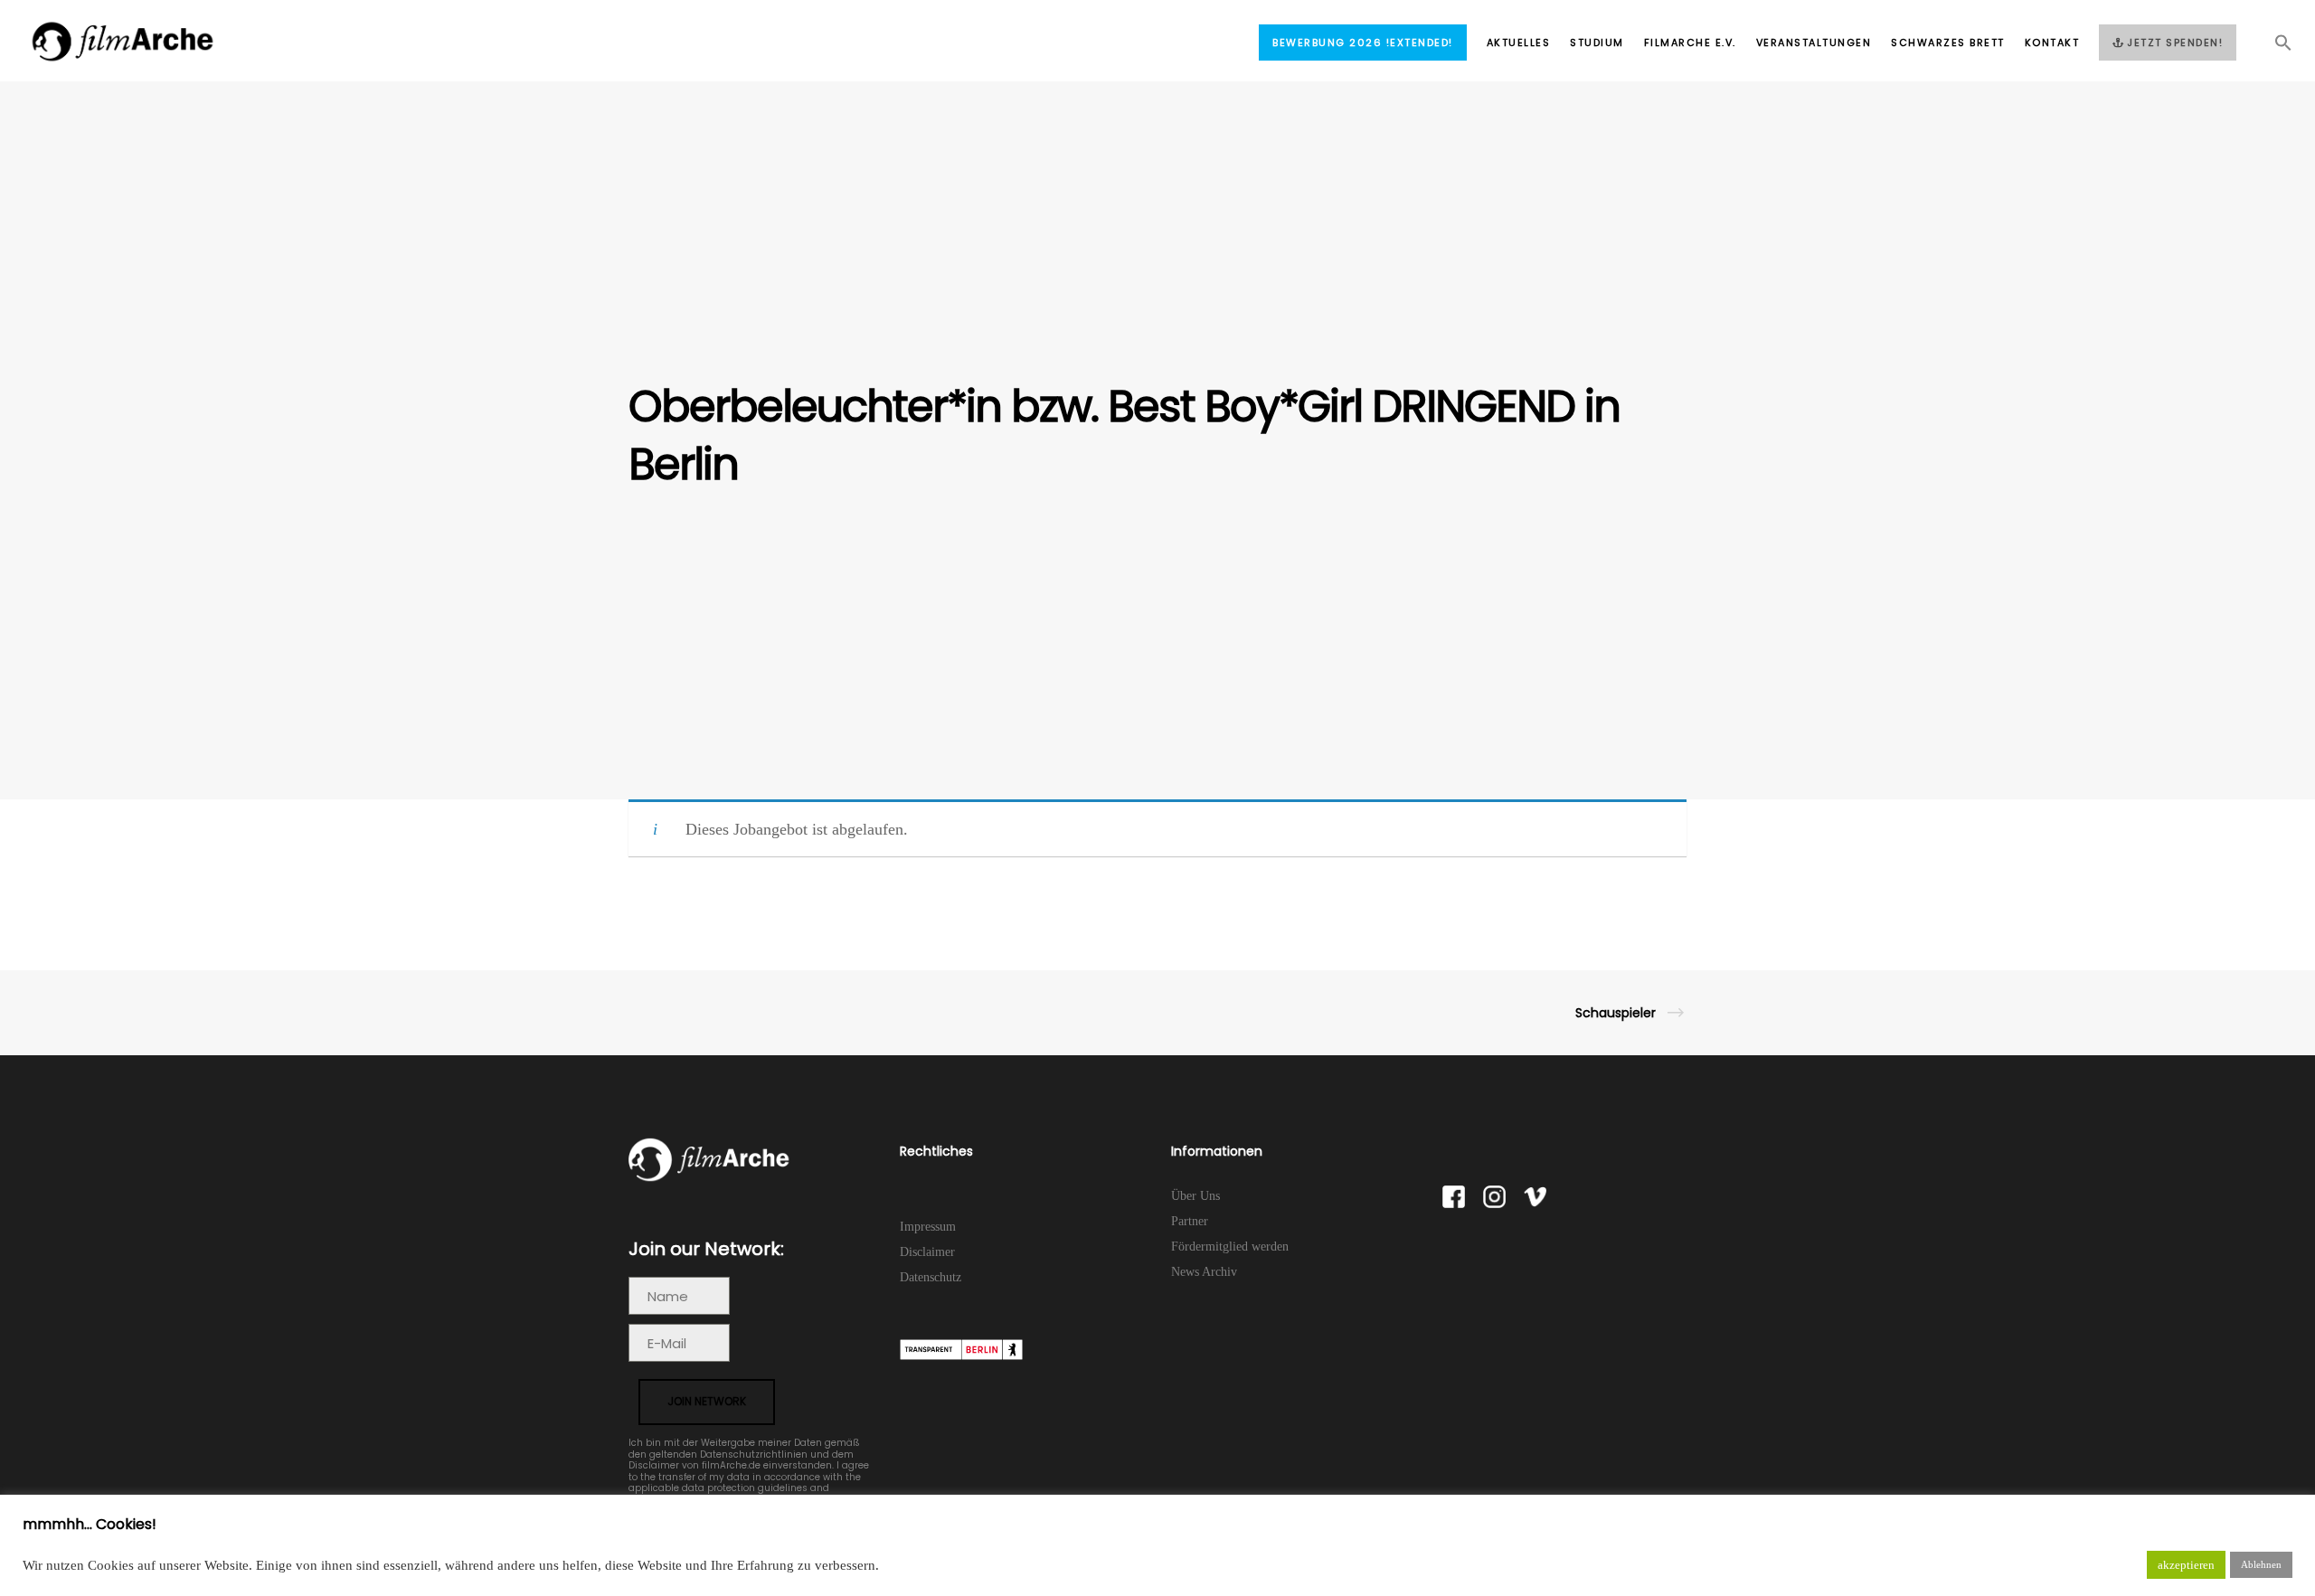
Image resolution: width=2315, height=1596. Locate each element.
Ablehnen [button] (2261, 1564)
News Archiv (1204, 1272)
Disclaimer (927, 1252)
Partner (1190, 1221)
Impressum (928, 1227)
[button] (2273, 48)
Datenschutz (931, 1277)
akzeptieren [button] (2186, 1565)
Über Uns (1195, 1196)
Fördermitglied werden (1230, 1247)
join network (707, 1401)
